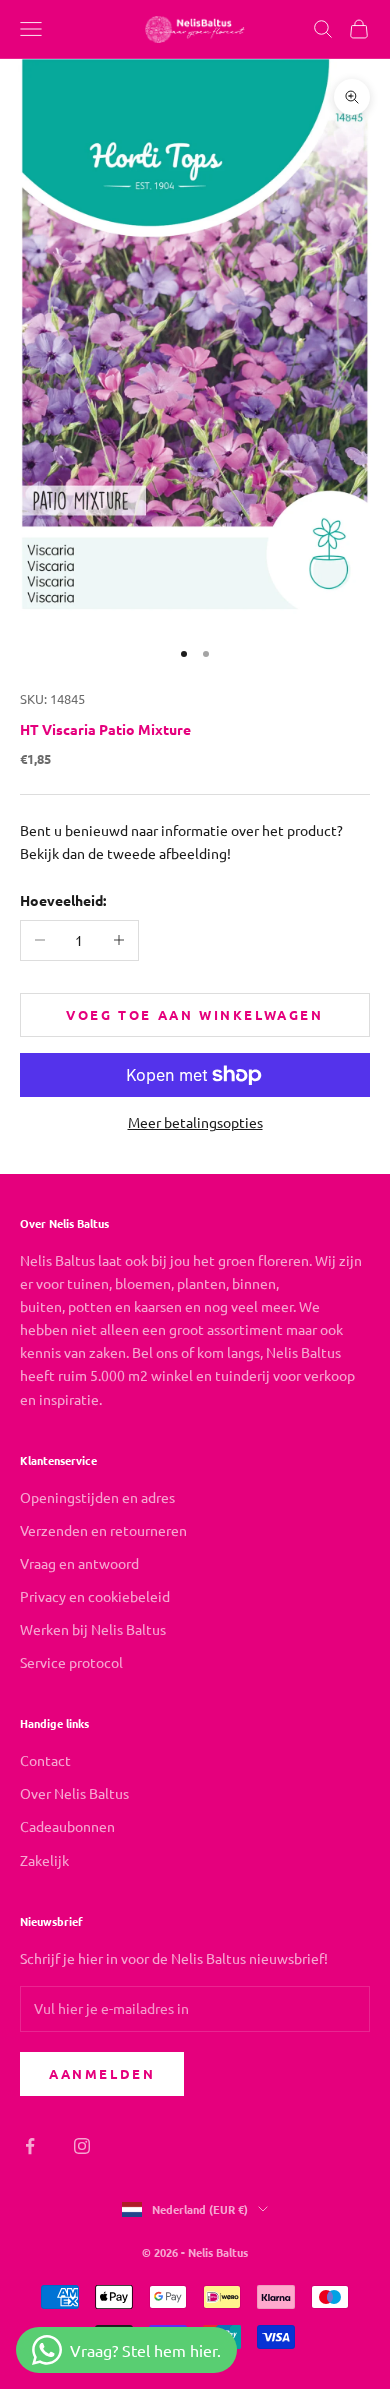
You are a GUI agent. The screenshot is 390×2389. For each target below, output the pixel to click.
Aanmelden (102, 2073)
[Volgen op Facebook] (30, 2146)
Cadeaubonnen (67, 1826)
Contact (45, 1760)
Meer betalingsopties (195, 1122)
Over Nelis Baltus (74, 1793)
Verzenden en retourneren (103, 1530)
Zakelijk (44, 1860)
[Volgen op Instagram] (82, 2146)
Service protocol (71, 1662)
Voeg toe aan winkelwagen (194, 1014)
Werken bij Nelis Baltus (93, 1629)
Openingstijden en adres (97, 1497)
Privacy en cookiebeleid (95, 1596)
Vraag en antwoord (79, 1563)
